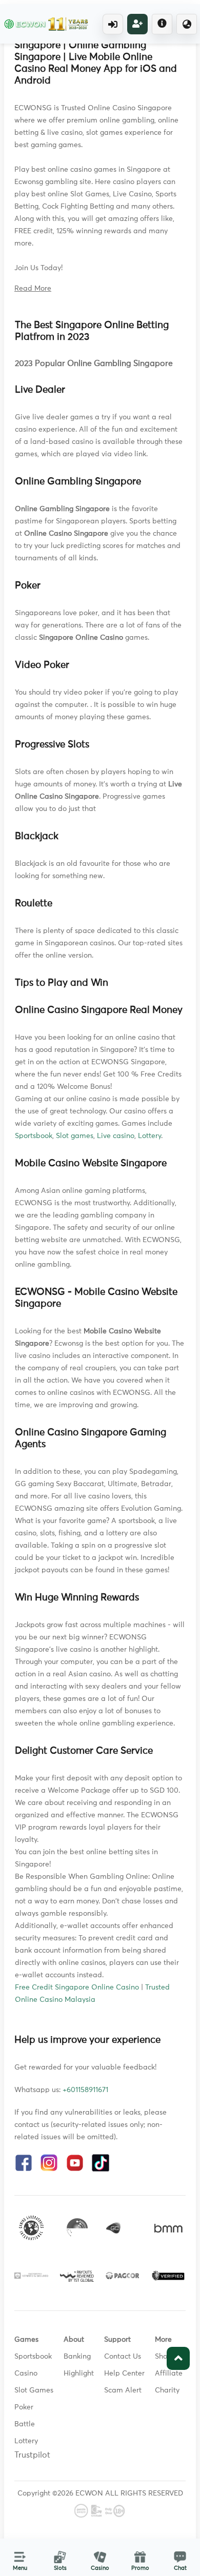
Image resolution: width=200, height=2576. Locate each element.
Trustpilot (32, 2455)
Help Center (124, 2374)
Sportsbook (34, 1136)
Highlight (79, 2374)
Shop (163, 2357)
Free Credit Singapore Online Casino (77, 1987)
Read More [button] (33, 289)
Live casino (116, 1136)
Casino (26, 2374)
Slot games (75, 1136)
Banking (77, 2357)
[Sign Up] (137, 24)
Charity (167, 2390)
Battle (25, 2424)
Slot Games (34, 2390)
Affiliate (169, 2374)
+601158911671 (85, 2090)
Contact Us (123, 2357)
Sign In (113, 24)
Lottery (149, 1136)
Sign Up (137, 24)
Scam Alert (123, 2390)
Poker (24, 2407)
